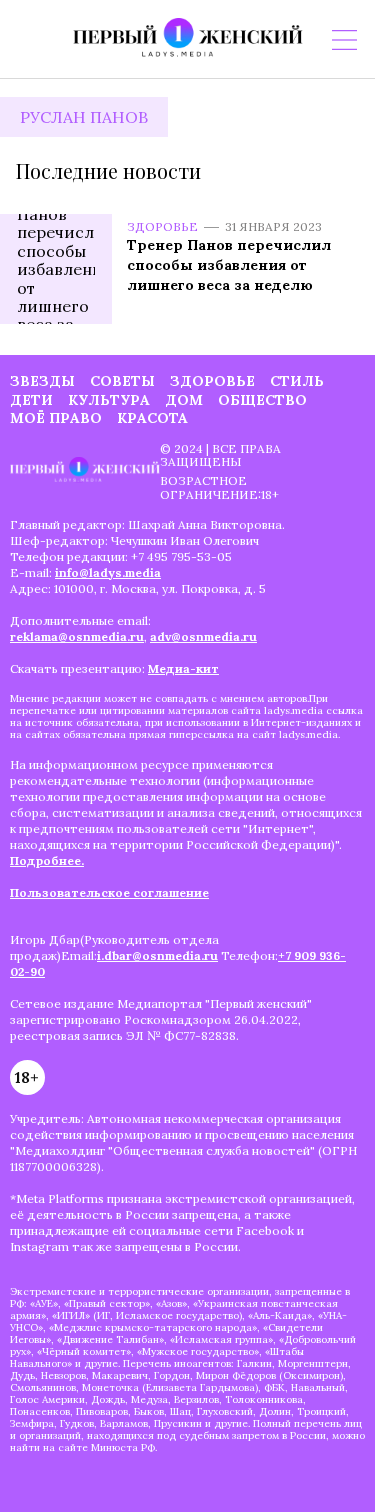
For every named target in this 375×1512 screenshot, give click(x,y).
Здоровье (162, 226)
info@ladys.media (108, 572)
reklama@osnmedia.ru (77, 636)
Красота (152, 418)
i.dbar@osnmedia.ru (157, 955)
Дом (184, 400)
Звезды (42, 381)
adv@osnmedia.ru (203, 636)
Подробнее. (47, 860)
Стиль (297, 381)
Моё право (56, 418)
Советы (122, 381)
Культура (109, 400)
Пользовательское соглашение (109, 892)
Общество (262, 400)
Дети (31, 400)
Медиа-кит (183, 668)
